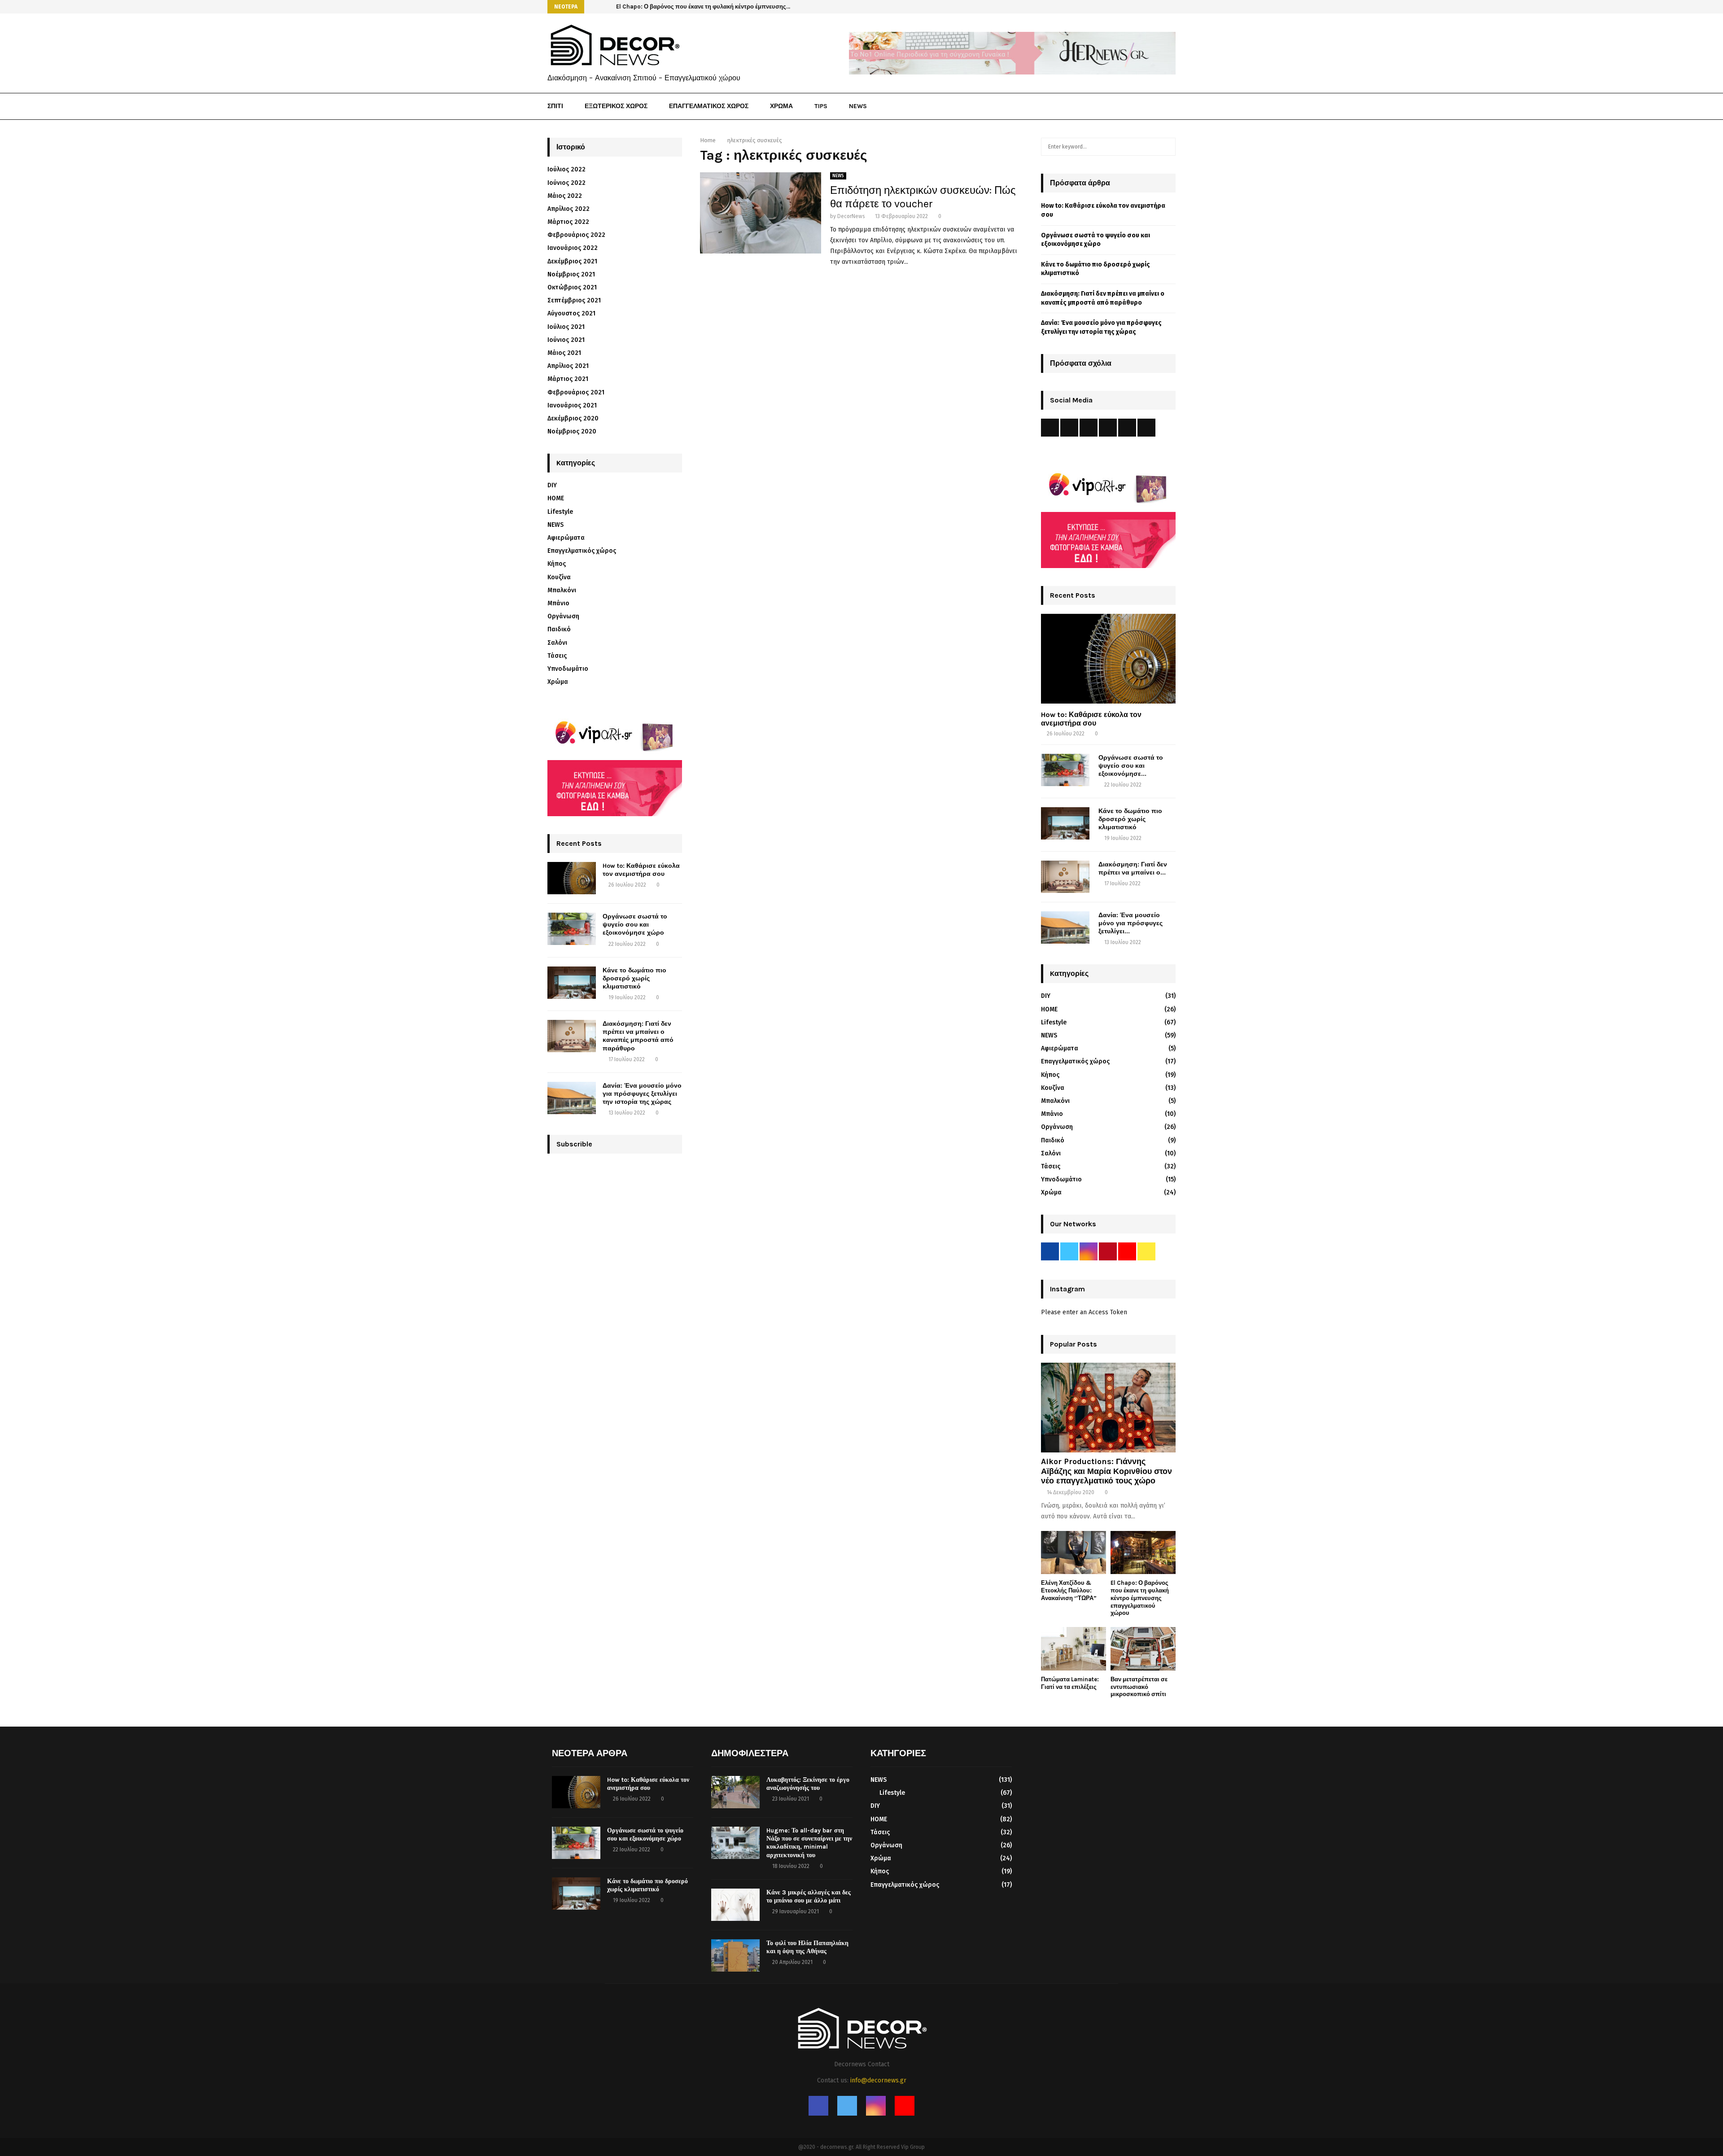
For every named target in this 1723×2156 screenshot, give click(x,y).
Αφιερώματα (566, 538)
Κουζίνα (559, 577)
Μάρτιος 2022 (568, 222)
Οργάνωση (563, 616)
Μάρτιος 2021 (568, 379)
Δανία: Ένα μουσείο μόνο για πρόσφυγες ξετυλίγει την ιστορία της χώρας (642, 1094)
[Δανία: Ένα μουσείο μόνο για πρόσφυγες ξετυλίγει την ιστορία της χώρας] (572, 1098)
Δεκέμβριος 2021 (572, 261)
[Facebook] (1131, 107)
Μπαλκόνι (562, 590)
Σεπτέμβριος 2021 (574, 300)
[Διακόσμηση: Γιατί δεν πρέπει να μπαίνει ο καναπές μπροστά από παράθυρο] (572, 1036)
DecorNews (851, 216)
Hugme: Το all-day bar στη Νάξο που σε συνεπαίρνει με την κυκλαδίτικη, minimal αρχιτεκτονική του (809, 1843)
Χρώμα (558, 682)
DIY (552, 485)
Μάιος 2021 (564, 353)
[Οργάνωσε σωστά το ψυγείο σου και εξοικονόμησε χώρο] (572, 929)
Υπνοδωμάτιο (568, 669)
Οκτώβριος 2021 (572, 287)
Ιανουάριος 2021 (572, 405)
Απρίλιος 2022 (569, 209)
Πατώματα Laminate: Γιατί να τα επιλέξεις (1070, 1683)
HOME (556, 498)
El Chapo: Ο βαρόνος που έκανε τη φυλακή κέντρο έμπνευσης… (703, 7)
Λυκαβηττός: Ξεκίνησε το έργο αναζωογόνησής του (808, 1784)
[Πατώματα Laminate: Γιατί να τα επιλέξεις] (1074, 1649)
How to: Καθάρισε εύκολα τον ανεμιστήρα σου (641, 870)
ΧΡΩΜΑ (781, 106)
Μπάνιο (558, 603)
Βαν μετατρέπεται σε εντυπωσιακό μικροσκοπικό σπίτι (1139, 1687)
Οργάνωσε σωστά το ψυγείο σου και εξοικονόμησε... (1131, 766)
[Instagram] (1151, 107)
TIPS (821, 106)
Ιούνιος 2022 (566, 183)
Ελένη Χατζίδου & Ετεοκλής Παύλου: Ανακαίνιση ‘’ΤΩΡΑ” (1069, 1590)
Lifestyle (560, 512)
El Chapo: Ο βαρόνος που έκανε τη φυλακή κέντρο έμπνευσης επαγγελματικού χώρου (1140, 1598)
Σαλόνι (557, 643)
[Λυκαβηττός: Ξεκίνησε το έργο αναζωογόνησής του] (735, 1792)
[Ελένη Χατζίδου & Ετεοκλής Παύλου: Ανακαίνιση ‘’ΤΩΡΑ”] (1074, 1553)
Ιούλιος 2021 (566, 327)
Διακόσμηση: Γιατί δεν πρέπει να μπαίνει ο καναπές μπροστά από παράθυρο (638, 1036)
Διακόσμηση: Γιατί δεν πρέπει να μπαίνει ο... (1133, 868)
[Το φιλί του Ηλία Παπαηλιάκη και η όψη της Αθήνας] (735, 1955)
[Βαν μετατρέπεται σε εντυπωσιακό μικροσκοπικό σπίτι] (1143, 1649)
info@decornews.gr (878, 2080)
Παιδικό (559, 629)
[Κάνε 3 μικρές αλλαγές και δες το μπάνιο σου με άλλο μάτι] (735, 1905)
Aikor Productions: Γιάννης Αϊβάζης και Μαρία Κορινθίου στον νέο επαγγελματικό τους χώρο (1106, 1471)
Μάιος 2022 (565, 196)
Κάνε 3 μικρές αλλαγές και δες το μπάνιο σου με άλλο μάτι (809, 1896)
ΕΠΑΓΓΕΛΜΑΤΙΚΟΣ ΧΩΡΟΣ (709, 106)
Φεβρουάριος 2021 (576, 392)
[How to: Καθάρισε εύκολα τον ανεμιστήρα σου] (572, 878)
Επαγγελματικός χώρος (582, 551)
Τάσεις (557, 656)
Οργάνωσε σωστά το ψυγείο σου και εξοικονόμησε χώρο (635, 925)
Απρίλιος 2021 (568, 366)
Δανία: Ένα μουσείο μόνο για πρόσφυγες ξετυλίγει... (1130, 923)
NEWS (858, 106)
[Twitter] (1141, 107)
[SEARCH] (1166, 147)
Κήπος (557, 564)
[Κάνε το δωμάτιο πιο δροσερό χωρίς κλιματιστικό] (572, 983)
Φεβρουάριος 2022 (576, 235)
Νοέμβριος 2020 (572, 431)
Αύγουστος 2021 (571, 313)
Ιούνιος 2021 (566, 340)
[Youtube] (1161, 107)
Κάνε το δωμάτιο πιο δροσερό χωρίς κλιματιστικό (634, 978)
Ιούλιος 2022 (566, 169)
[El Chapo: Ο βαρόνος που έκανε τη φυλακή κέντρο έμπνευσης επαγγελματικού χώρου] (1143, 1553)
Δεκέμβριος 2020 (573, 418)
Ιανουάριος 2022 (573, 248)
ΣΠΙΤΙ (555, 106)
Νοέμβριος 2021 (571, 274)
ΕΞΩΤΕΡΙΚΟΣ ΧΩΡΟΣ (616, 106)
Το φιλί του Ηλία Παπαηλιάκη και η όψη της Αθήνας (807, 1947)
